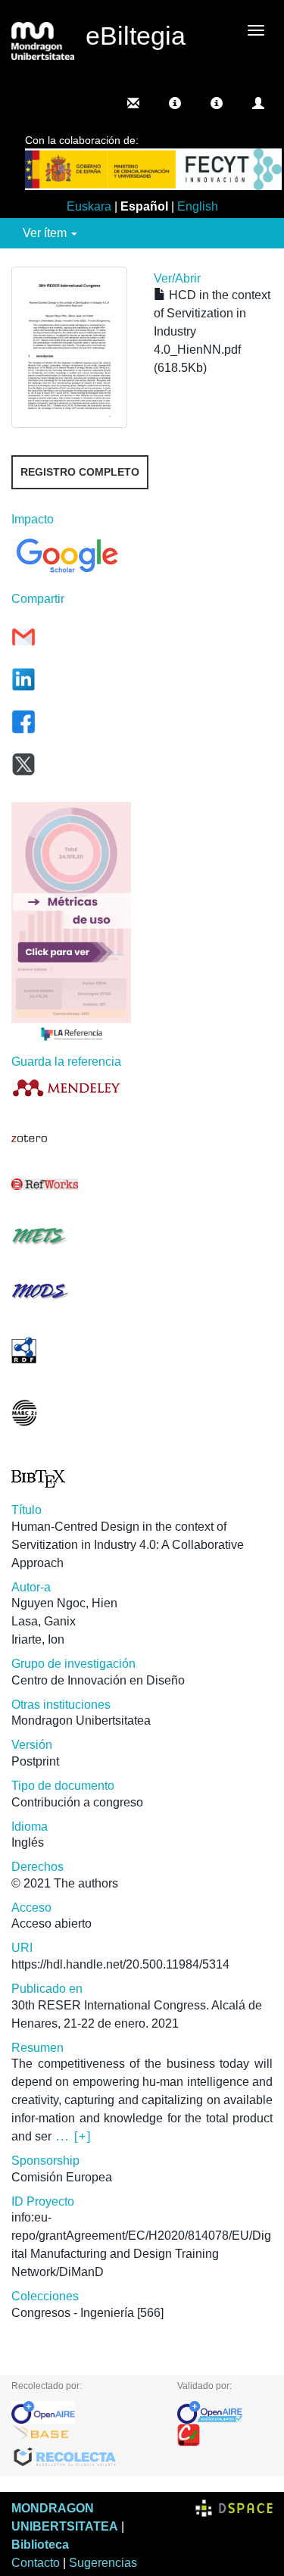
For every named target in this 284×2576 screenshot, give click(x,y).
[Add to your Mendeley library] (71, 1087)
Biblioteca (40, 2545)
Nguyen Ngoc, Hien (64, 1603)
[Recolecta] (83, 2458)
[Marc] (71, 1413)
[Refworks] (71, 1184)
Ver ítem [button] (46, 233)
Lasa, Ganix (44, 1621)
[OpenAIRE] (83, 2412)
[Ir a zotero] (71, 1139)
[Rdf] (71, 1350)
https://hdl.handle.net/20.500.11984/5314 (120, 1964)
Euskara (89, 206)
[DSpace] (234, 2508)
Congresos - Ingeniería (73, 2313)
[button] (175, 103)
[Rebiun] (225, 2435)
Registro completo (80, 472)
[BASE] (83, 2435)
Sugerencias (103, 2563)
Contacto (36, 2563)
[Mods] (71, 1291)
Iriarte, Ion (38, 1639)
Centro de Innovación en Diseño (98, 1680)
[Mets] (71, 1236)
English (198, 206)
